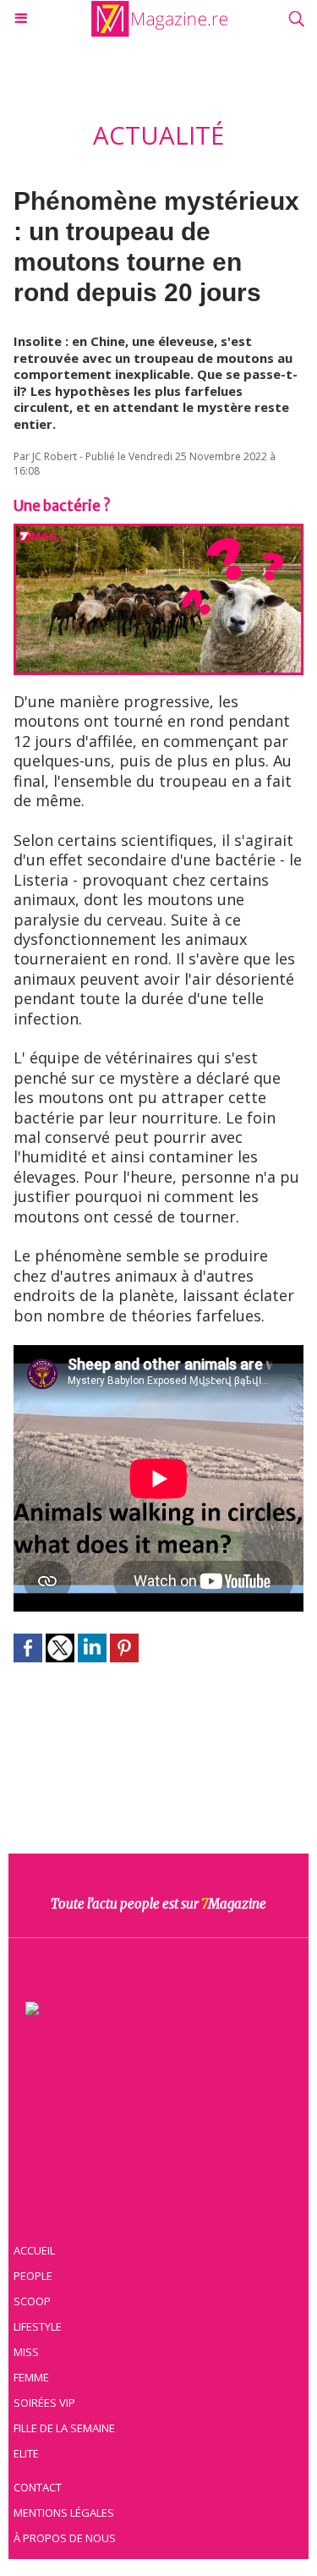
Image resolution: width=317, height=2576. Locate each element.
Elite (26, 2453)
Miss (26, 2352)
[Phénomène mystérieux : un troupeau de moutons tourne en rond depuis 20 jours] (158, 532)
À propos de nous (65, 2538)
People (33, 2276)
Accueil (34, 2250)
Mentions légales (64, 2513)
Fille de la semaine (64, 2428)
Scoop (32, 2301)
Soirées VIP (44, 2403)
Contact (38, 2487)
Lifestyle (38, 2326)
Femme (31, 2377)
